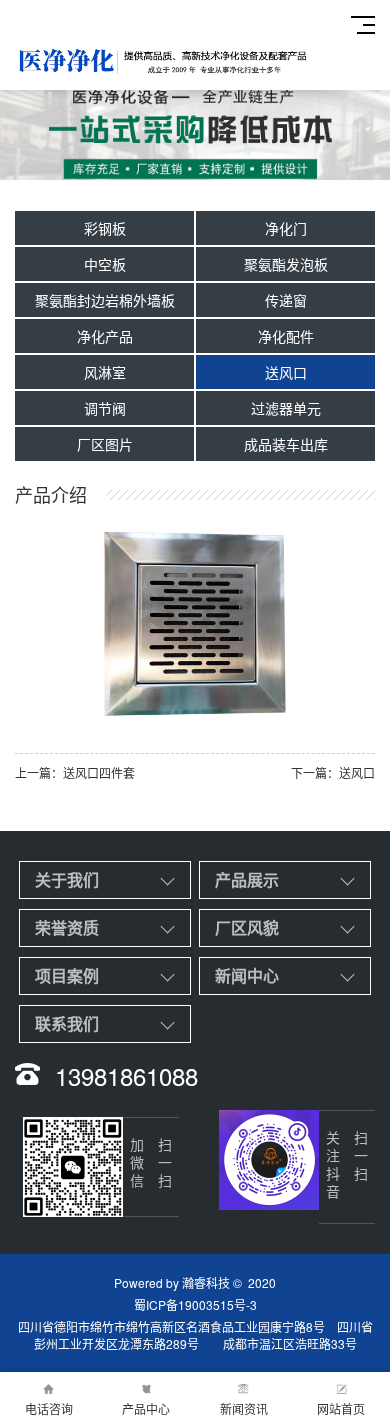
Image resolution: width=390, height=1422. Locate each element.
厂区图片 (105, 444)
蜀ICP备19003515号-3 (195, 1304)
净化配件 (286, 336)
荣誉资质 (67, 927)
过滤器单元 (286, 408)
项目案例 (67, 975)
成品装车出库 (286, 444)
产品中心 (146, 1408)
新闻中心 (247, 975)
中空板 (105, 264)
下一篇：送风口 (333, 772)
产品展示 (247, 879)
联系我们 (67, 1023)
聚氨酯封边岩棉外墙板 (105, 300)
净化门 (286, 228)
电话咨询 (49, 1408)
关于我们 (67, 879)
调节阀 (105, 408)
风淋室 (105, 372)
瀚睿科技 (206, 1282)
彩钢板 (105, 228)
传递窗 (286, 300)
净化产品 (105, 336)
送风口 (286, 372)
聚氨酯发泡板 (286, 264)
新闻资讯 (244, 1408)
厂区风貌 (247, 927)
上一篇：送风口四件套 (75, 772)
